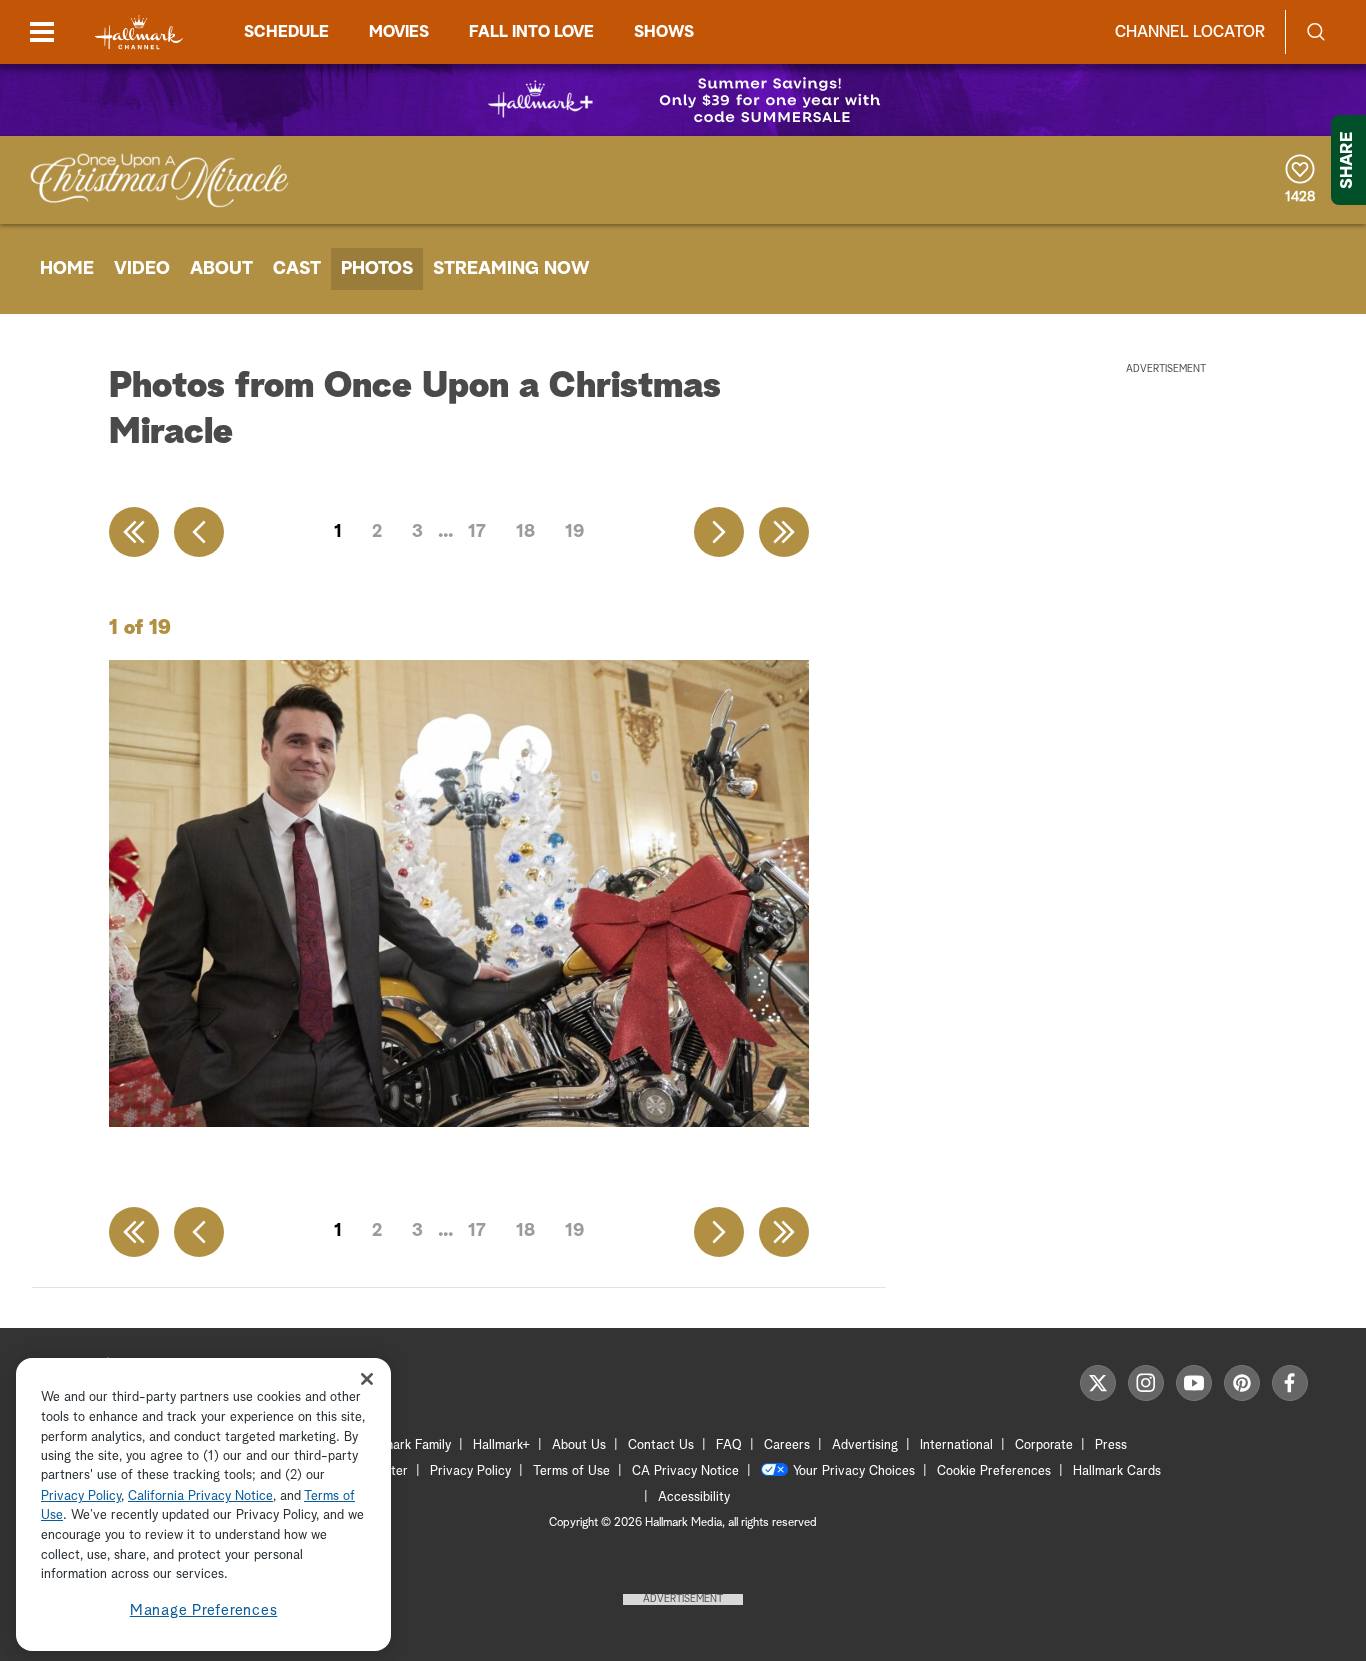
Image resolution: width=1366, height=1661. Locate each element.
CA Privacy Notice (685, 1471)
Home (67, 269)
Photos (377, 269)
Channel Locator (1190, 32)
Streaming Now (511, 269)
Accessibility (694, 1497)
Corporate (1044, 1445)
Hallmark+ (501, 1445)
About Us (579, 1445)
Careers (787, 1445)
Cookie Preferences (994, 1471)
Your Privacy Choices (854, 1471)
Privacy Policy (470, 1471)
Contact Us (661, 1445)
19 (574, 532)
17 (477, 532)
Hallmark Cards (1117, 1471)
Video (142, 269)
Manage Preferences (204, 1610)
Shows (664, 32)
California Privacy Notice (200, 1496)
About (221, 269)
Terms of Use (571, 1471)
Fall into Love (531, 32)
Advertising (865, 1445)
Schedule (286, 32)
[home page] (139, 32)
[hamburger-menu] (42, 32)
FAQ (729, 1445)
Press (1111, 1445)
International (956, 1445)
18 (525, 532)
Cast (297, 269)
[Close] (367, 1378)
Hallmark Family (406, 1445)
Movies (399, 32)
